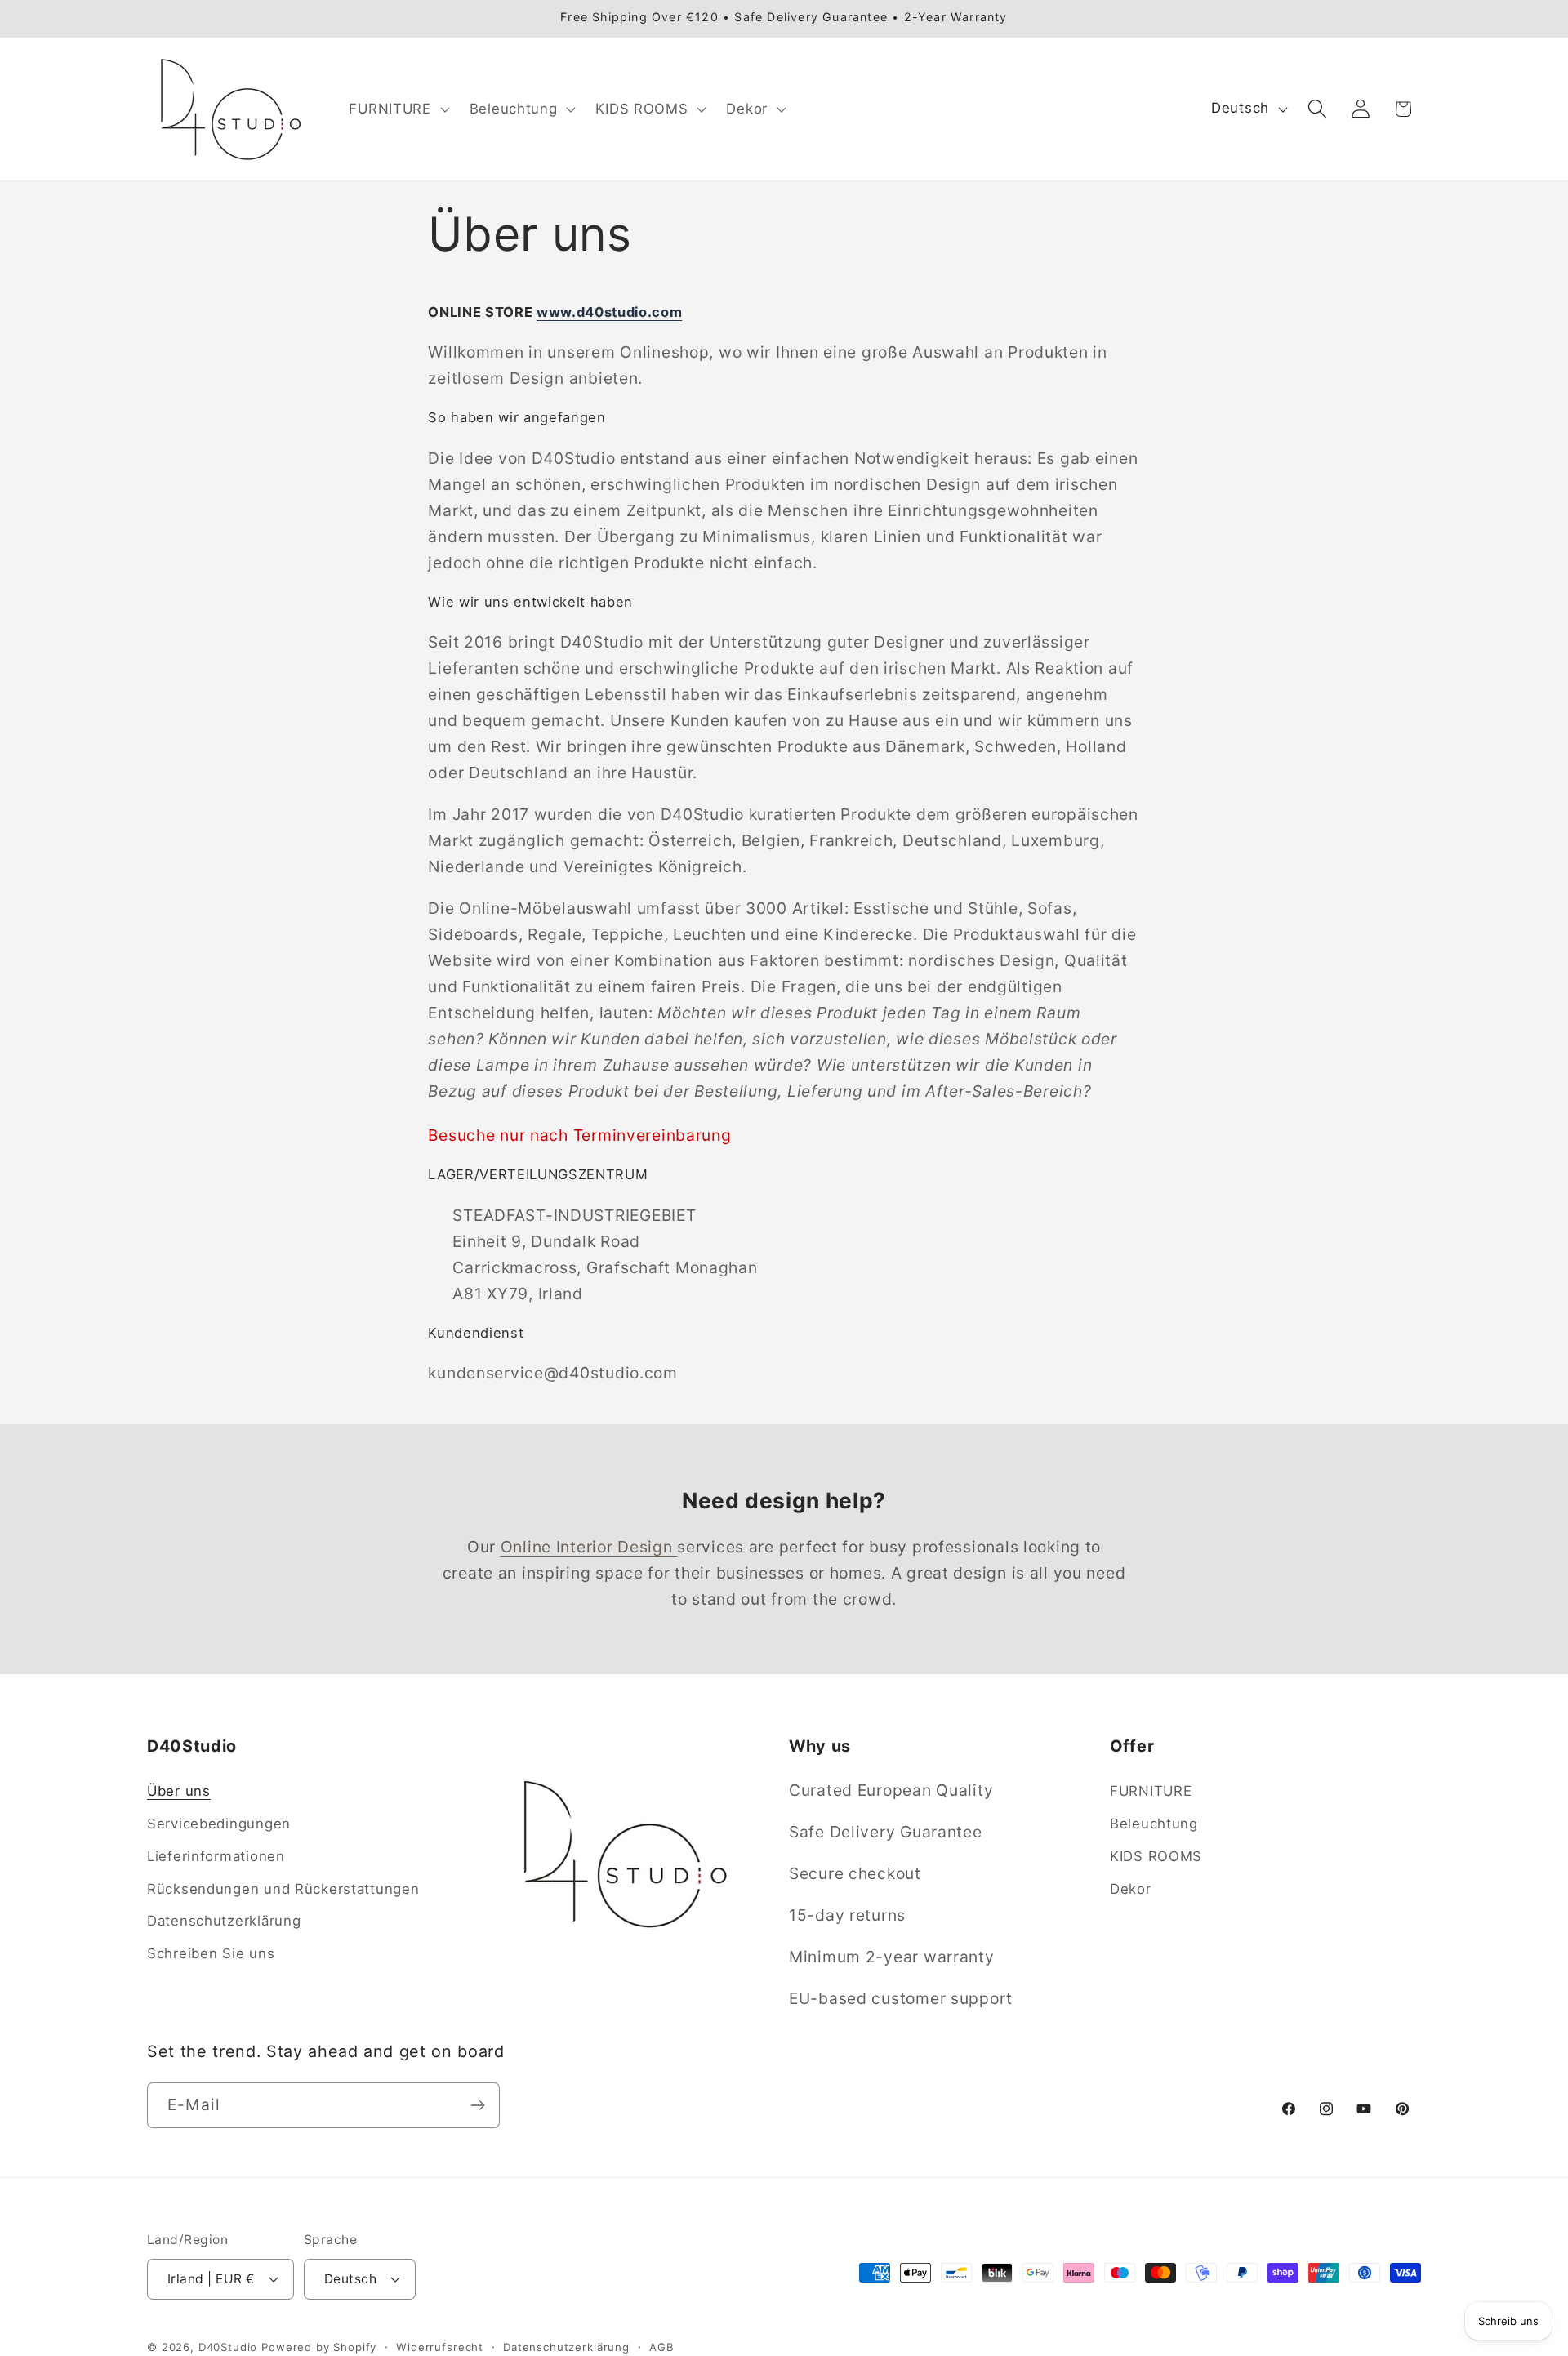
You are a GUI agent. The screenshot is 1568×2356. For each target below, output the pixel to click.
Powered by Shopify (319, 2346)
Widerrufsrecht (440, 2346)
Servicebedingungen (219, 1824)
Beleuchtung (1154, 1824)
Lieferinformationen (216, 1856)
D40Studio (228, 2346)
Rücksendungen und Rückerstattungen (283, 1889)
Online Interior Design (589, 1547)
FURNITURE (1151, 1791)
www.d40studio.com (609, 312)
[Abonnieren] (477, 2105)
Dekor (1131, 1889)
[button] (397, 109)
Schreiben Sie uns (211, 1954)
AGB (662, 2346)
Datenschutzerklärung (224, 1922)
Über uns (179, 1791)
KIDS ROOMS (1156, 1856)
